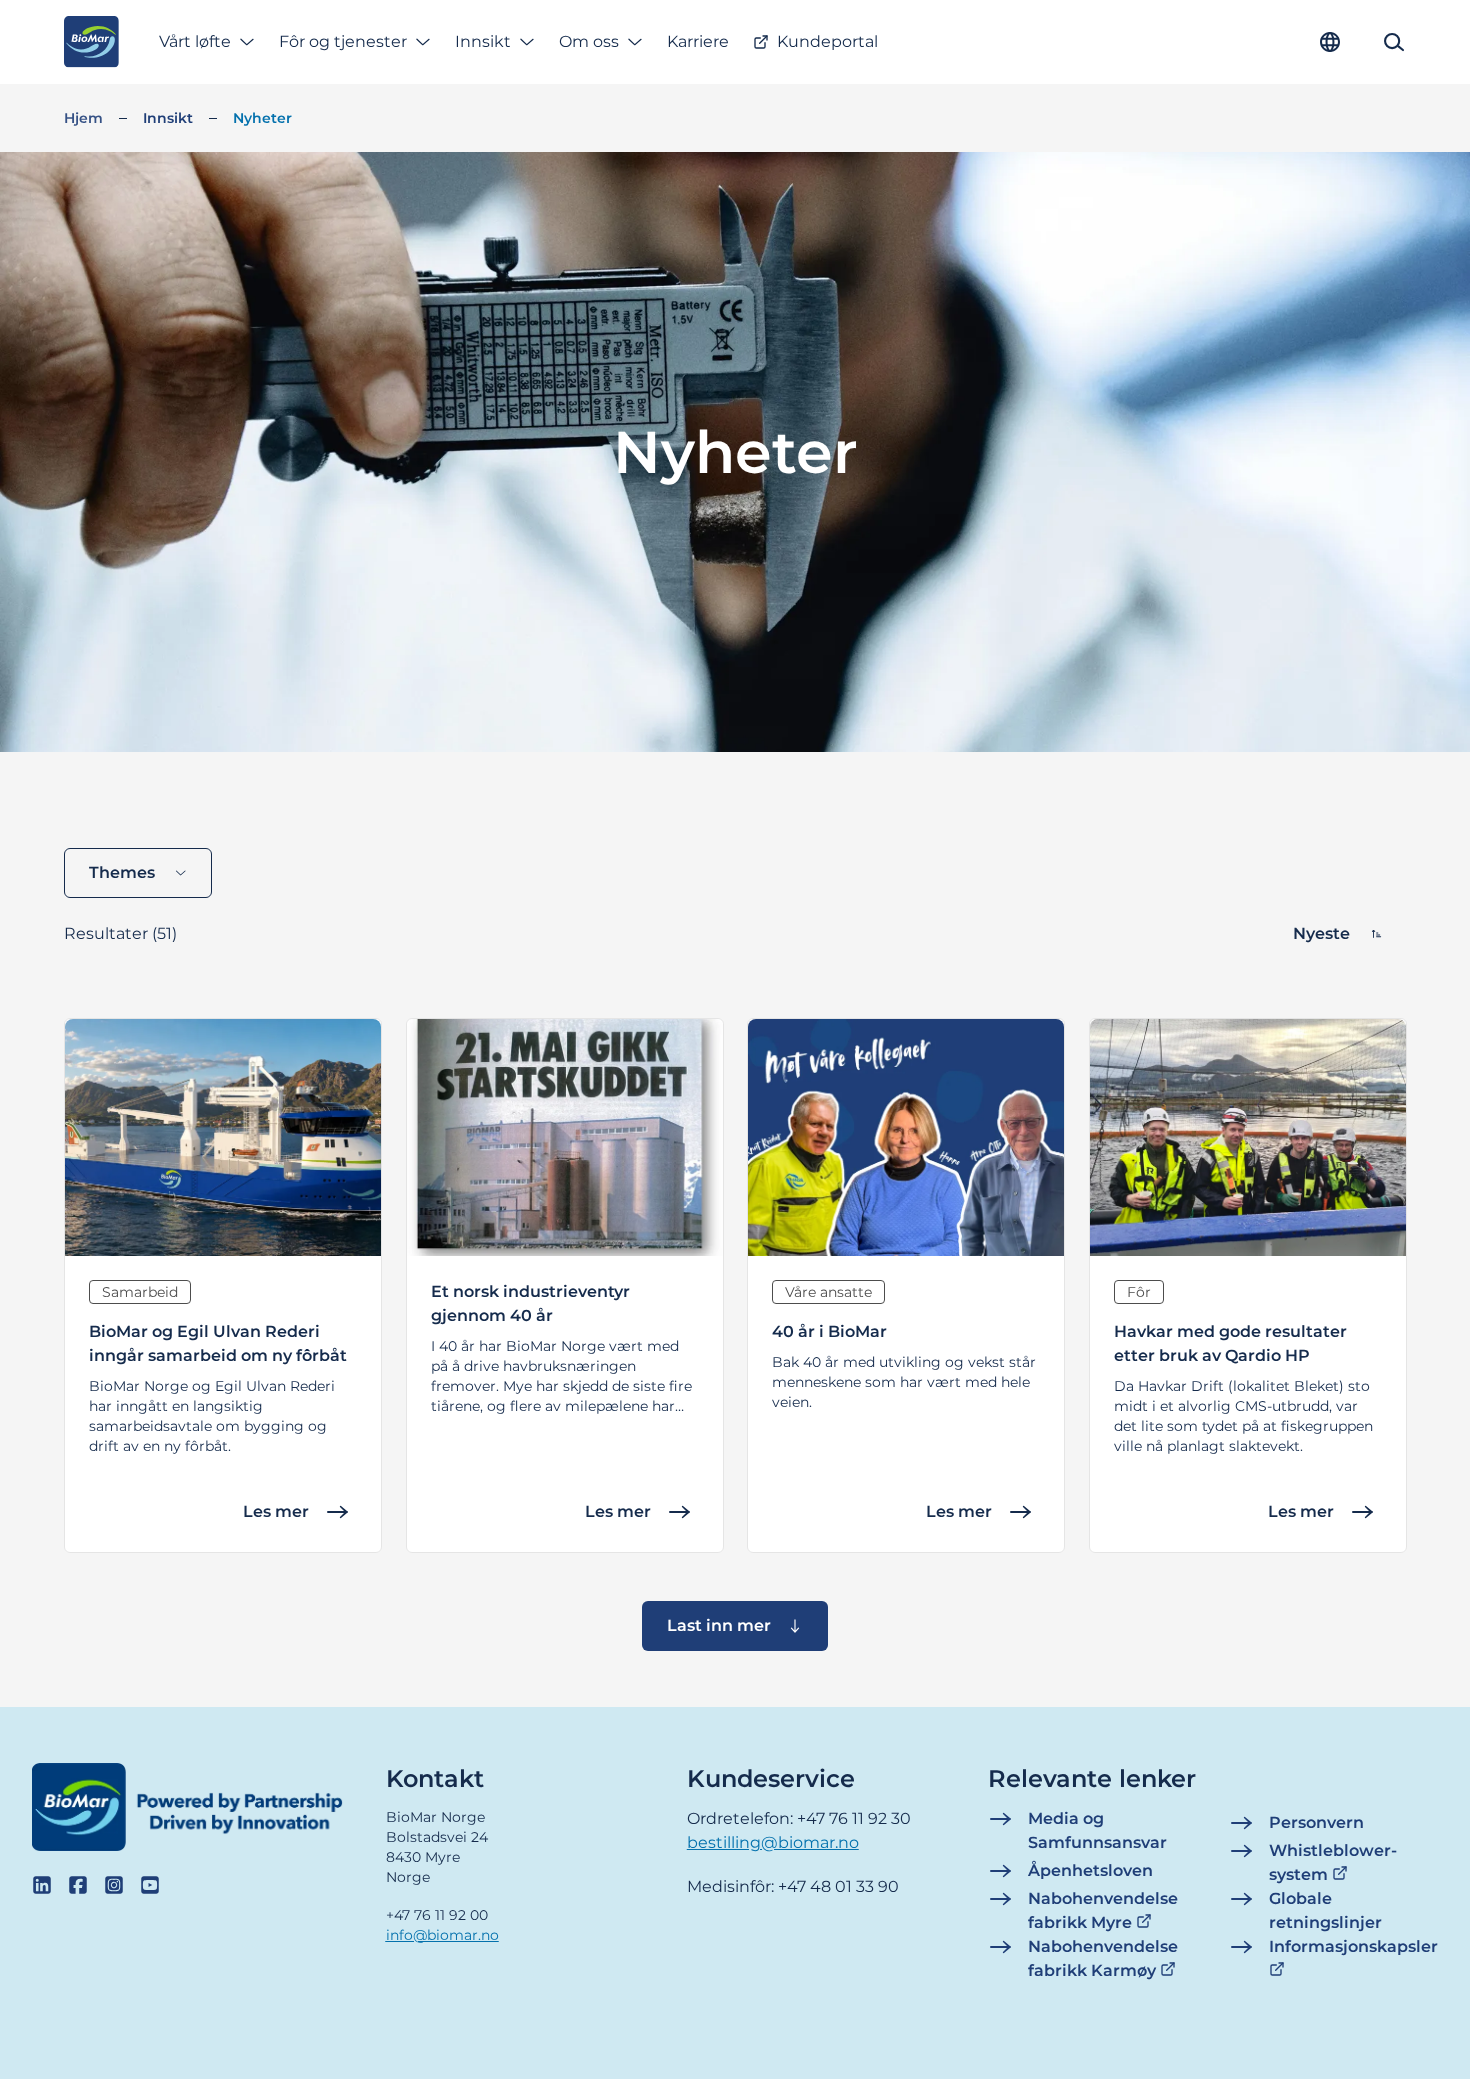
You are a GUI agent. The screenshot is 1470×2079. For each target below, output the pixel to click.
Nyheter (262, 118)
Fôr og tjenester (343, 41)
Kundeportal (827, 41)
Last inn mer (719, 1625)
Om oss (589, 41)
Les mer (276, 1511)
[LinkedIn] (42, 1885)
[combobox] (138, 873)
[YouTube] (150, 1885)
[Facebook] (78, 1885)
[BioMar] (91, 42)
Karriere (698, 41)
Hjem (83, 118)
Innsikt (483, 41)
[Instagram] (114, 1885)
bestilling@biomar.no (773, 1842)
